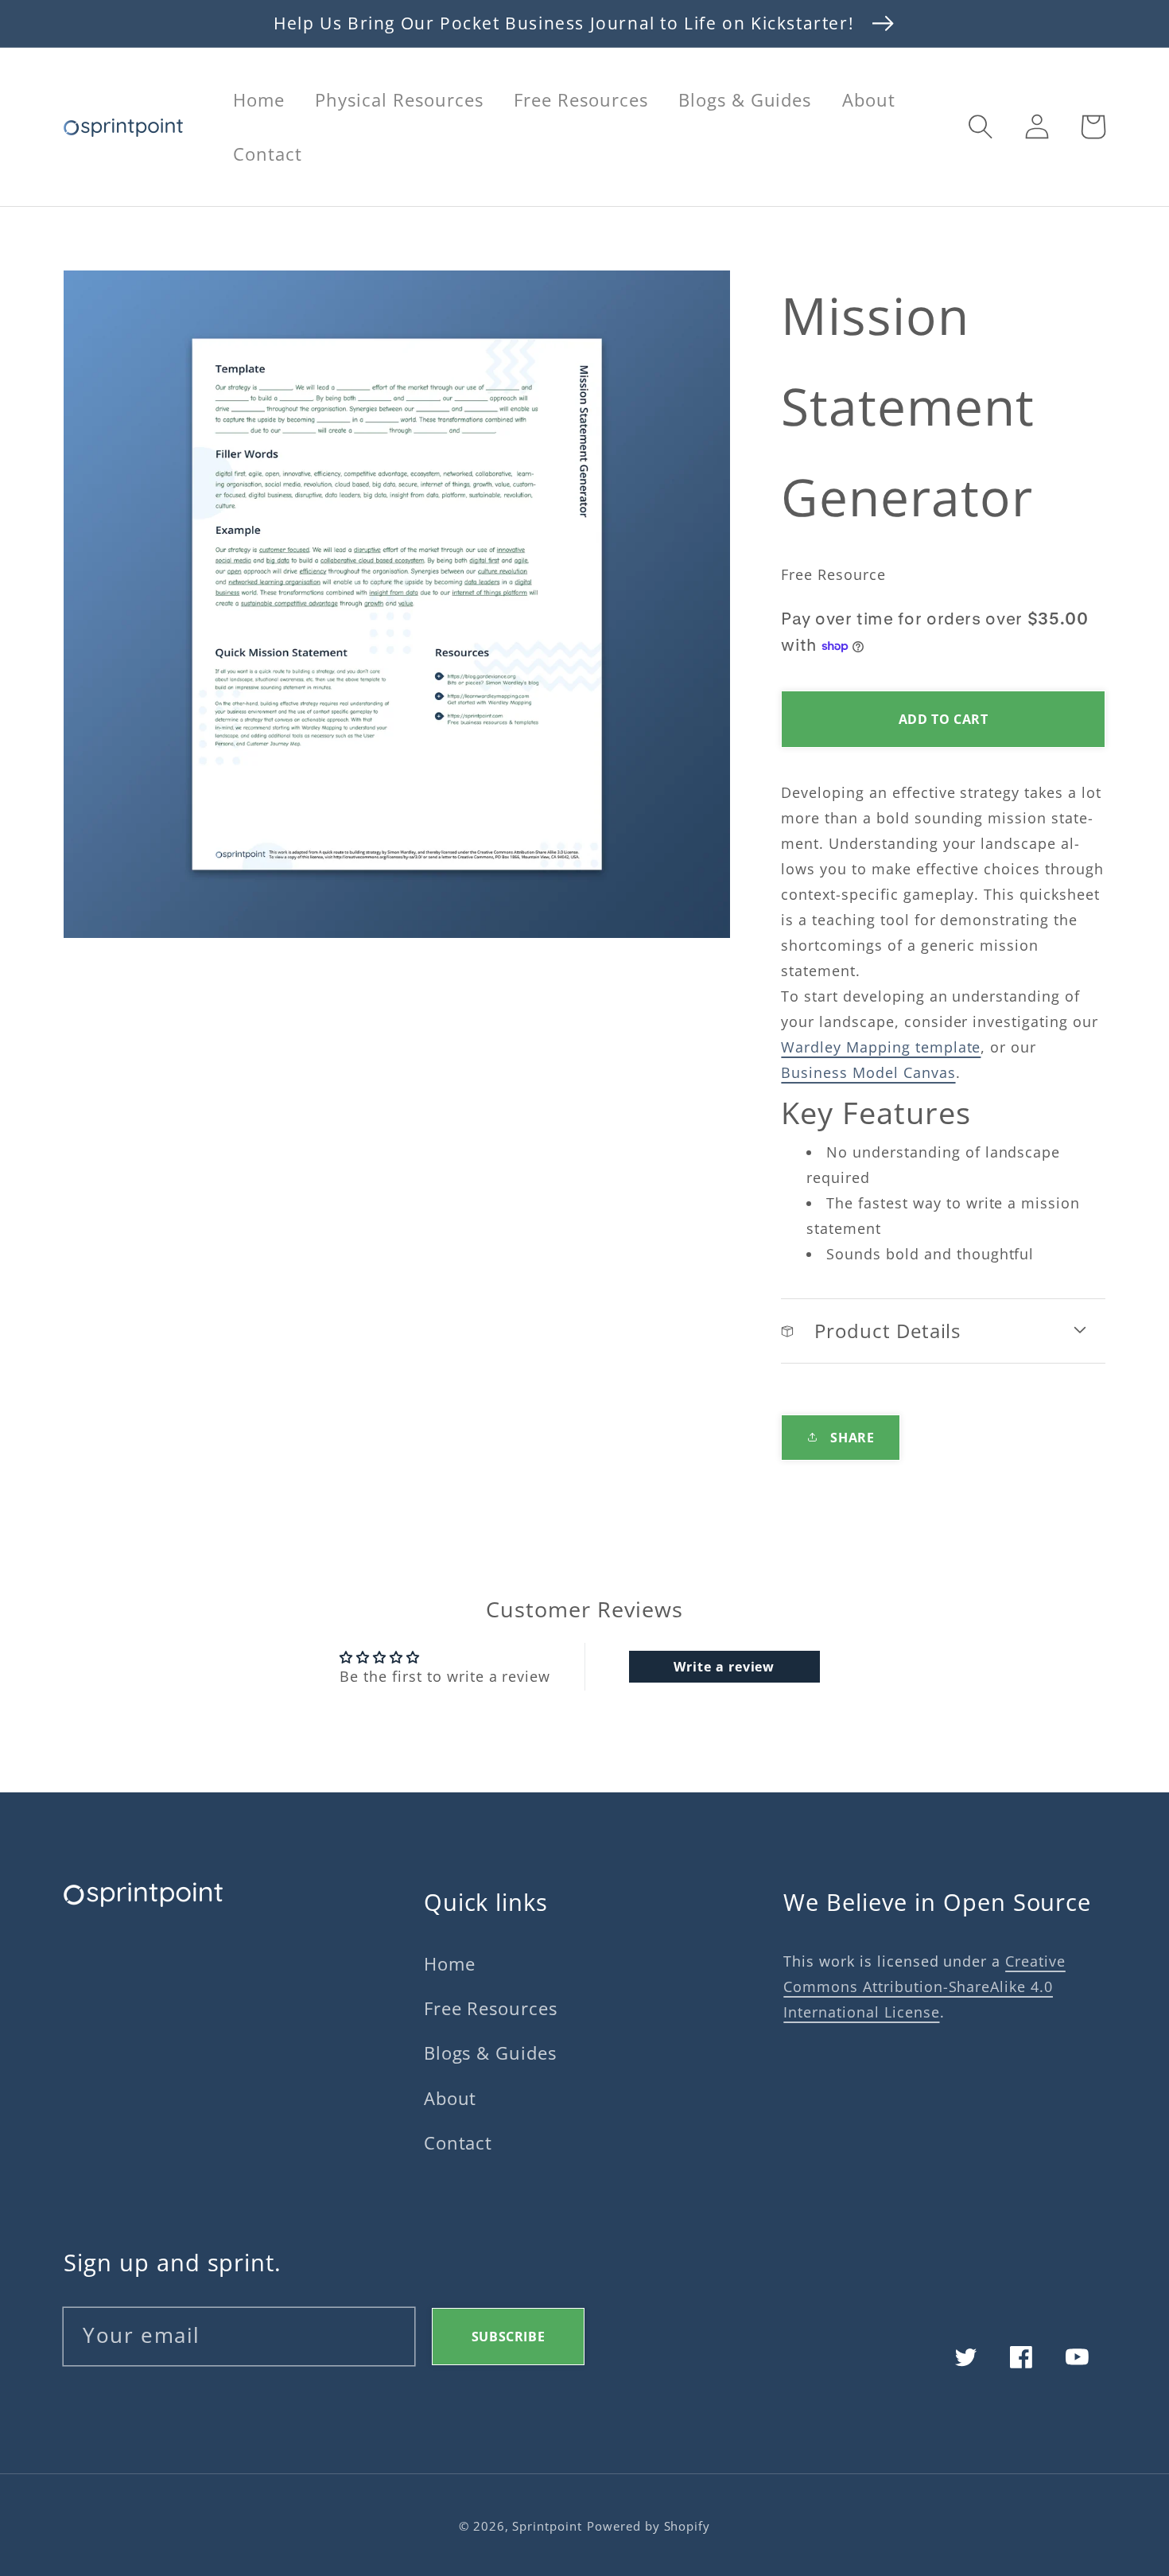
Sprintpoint (547, 2526)
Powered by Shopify (649, 2526)
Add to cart (944, 719)
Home (450, 1964)
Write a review (724, 1667)
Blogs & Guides (490, 2053)
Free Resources (491, 2008)
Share (852, 1438)
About (451, 2098)
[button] (981, 127)
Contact (458, 2143)
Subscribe (508, 2337)
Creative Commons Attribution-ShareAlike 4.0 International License (924, 1986)
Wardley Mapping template (881, 1047)
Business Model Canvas (868, 1072)
